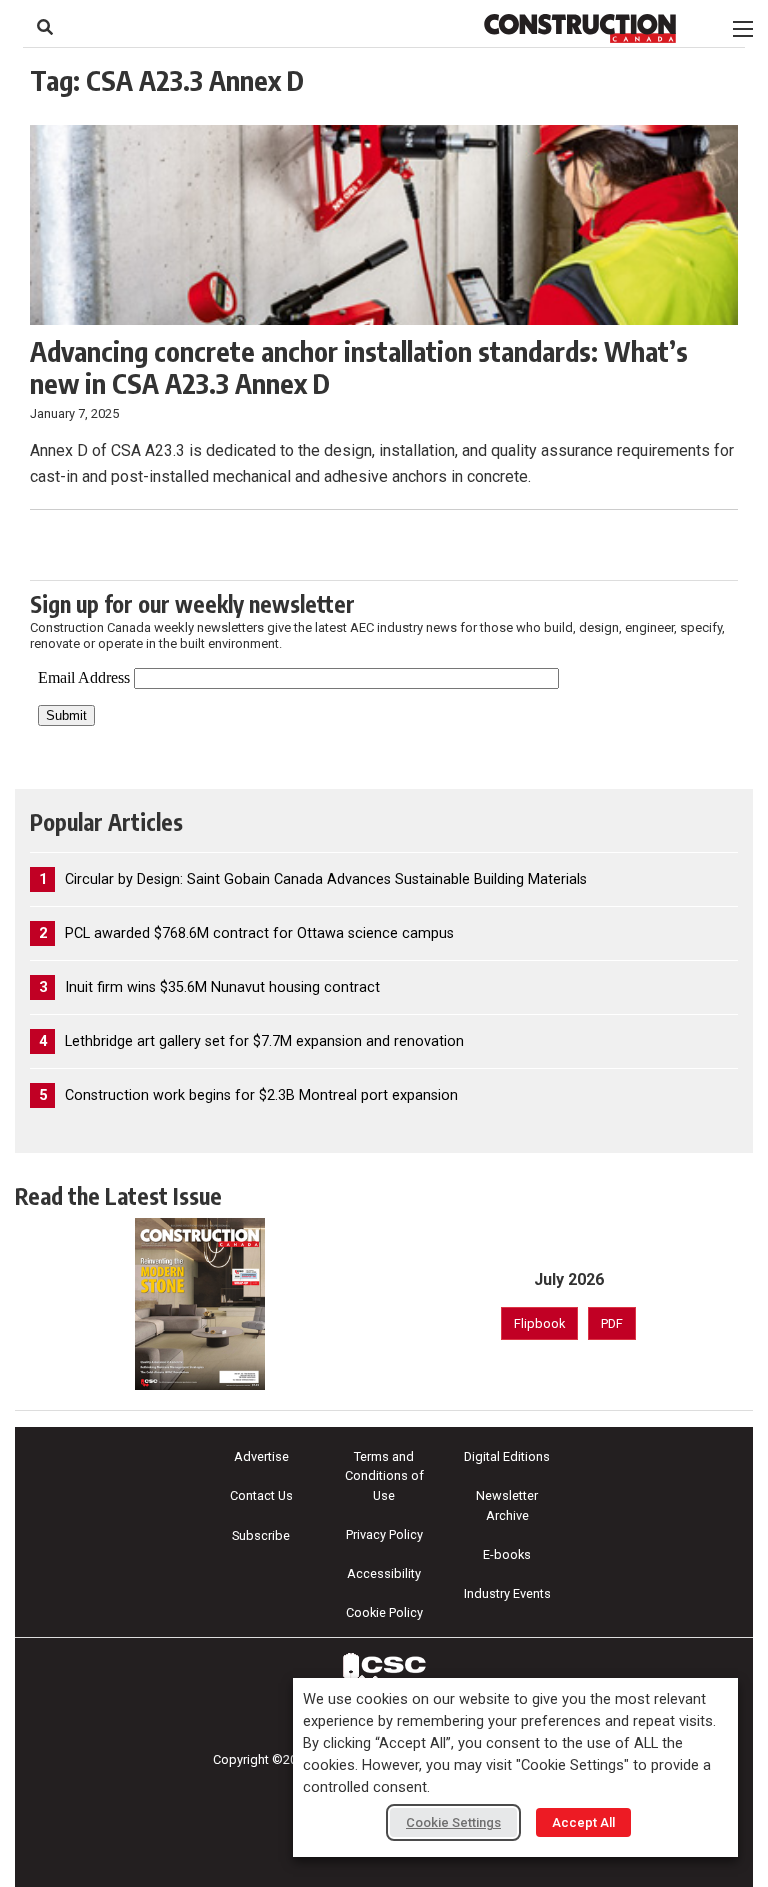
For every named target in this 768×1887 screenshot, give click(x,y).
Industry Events (507, 1593)
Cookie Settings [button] (453, 1822)
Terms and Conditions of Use (384, 1475)
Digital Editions (507, 1456)
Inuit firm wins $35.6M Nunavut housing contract (222, 987)
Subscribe (261, 1535)
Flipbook (539, 1323)
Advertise (261, 1456)
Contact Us (261, 1495)
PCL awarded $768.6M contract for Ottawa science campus (259, 933)
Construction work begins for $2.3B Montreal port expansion (261, 1095)
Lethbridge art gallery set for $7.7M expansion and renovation (264, 1041)
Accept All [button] (583, 1822)
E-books (507, 1554)
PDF (612, 1323)
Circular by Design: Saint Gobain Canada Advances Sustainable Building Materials (326, 879)
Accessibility (384, 1573)
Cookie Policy (384, 1612)
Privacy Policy (384, 1534)
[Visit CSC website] (384, 1673)
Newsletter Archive (507, 1505)
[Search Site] (45, 27)
